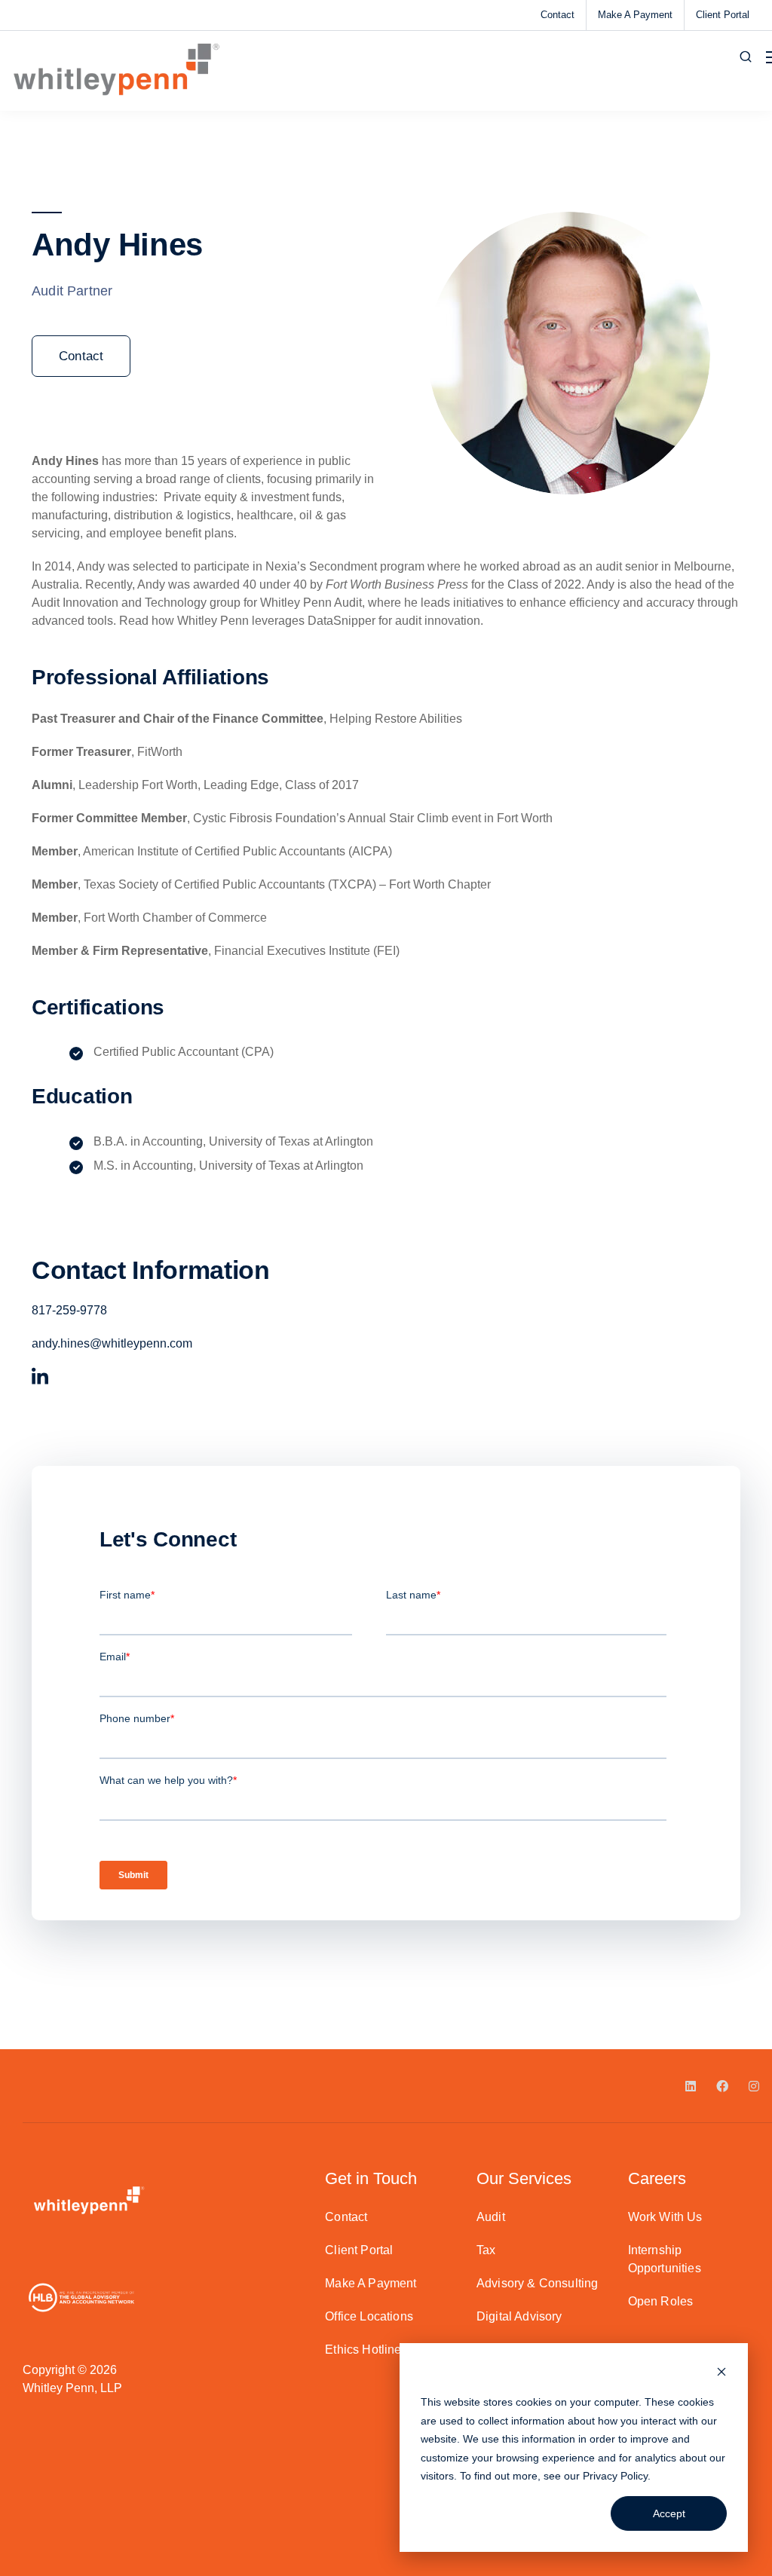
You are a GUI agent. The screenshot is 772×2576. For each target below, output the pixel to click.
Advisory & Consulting (537, 2283)
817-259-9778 (69, 1310)
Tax (486, 2250)
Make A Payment (635, 15)
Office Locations (369, 2316)
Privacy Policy (615, 2476)
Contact (558, 15)
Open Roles (661, 2301)
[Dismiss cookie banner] (721, 2374)
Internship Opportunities (665, 2259)
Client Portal (723, 15)
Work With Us (665, 2217)
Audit (491, 2217)
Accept (669, 2513)
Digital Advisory (519, 2316)
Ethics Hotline (363, 2350)
